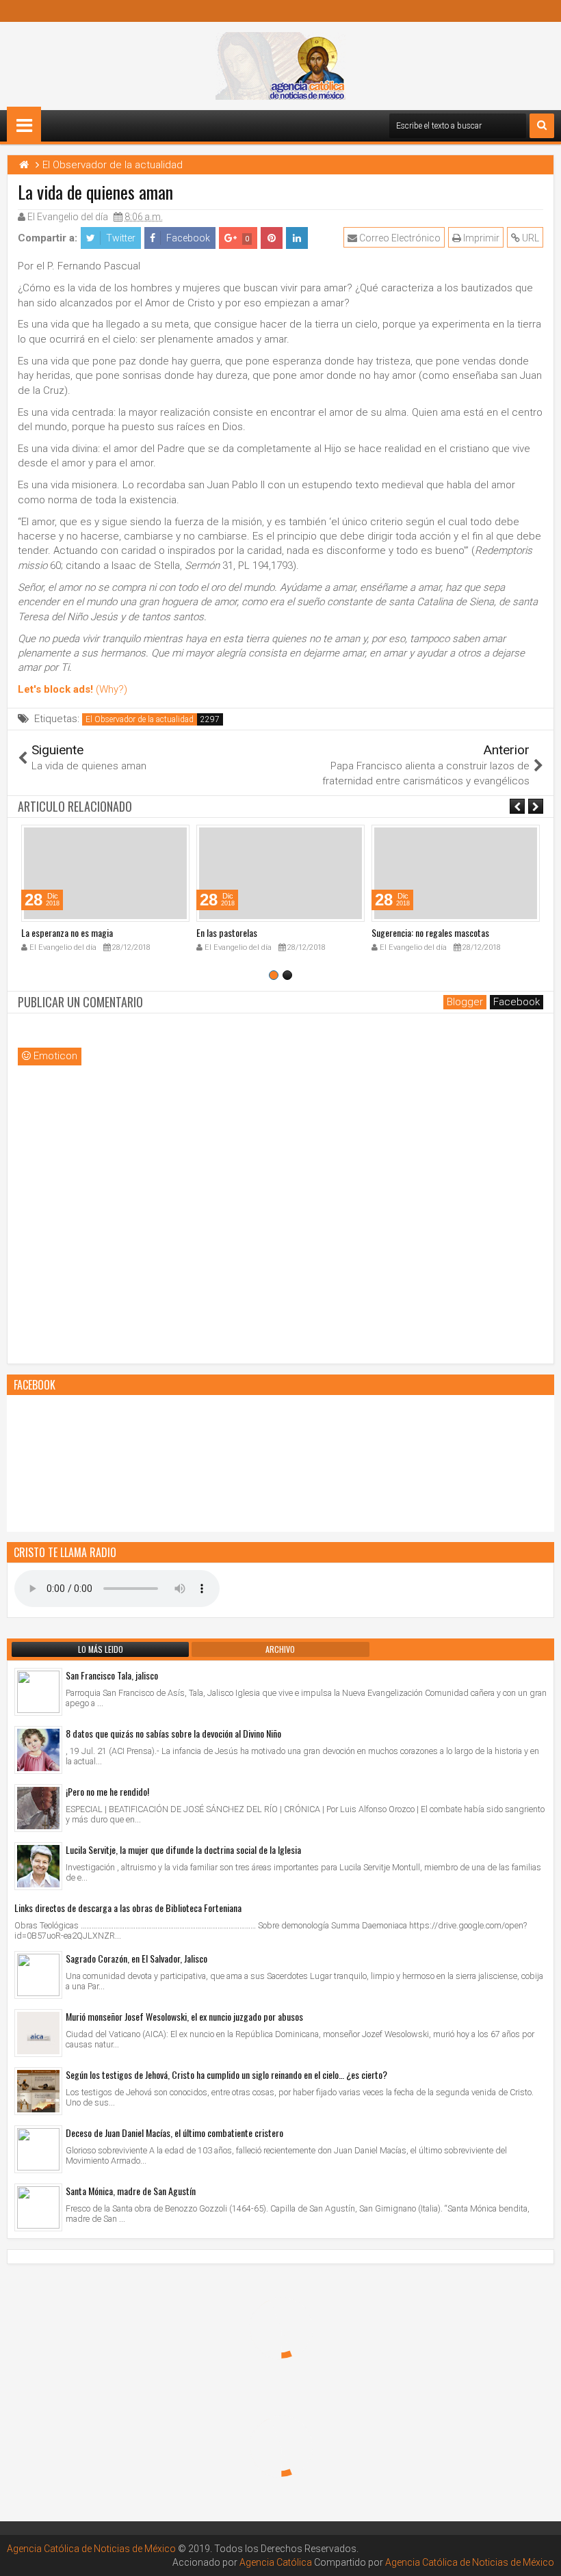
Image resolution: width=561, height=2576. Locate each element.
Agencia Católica (276, 2562)
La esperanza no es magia (67, 932)
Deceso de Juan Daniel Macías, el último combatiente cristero (174, 2133)
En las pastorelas (227, 932)
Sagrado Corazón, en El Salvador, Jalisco (136, 1958)
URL (530, 238)
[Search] (542, 126)
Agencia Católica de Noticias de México (91, 2549)
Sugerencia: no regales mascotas (430, 932)
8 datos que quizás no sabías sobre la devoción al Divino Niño (173, 1733)
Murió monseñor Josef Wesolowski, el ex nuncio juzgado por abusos (184, 2016)
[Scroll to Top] (540, 2555)
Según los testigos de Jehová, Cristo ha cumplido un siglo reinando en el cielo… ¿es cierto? (226, 2074)
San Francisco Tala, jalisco (112, 1675)
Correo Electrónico (399, 238)
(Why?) (112, 689)
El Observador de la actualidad (140, 719)
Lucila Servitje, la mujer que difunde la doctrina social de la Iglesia (183, 1849)
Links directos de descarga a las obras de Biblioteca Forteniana (128, 1908)
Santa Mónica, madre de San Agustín (131, 2191)
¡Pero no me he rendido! (107, 1791)
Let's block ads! (55, 689)
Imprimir (480, 238)
